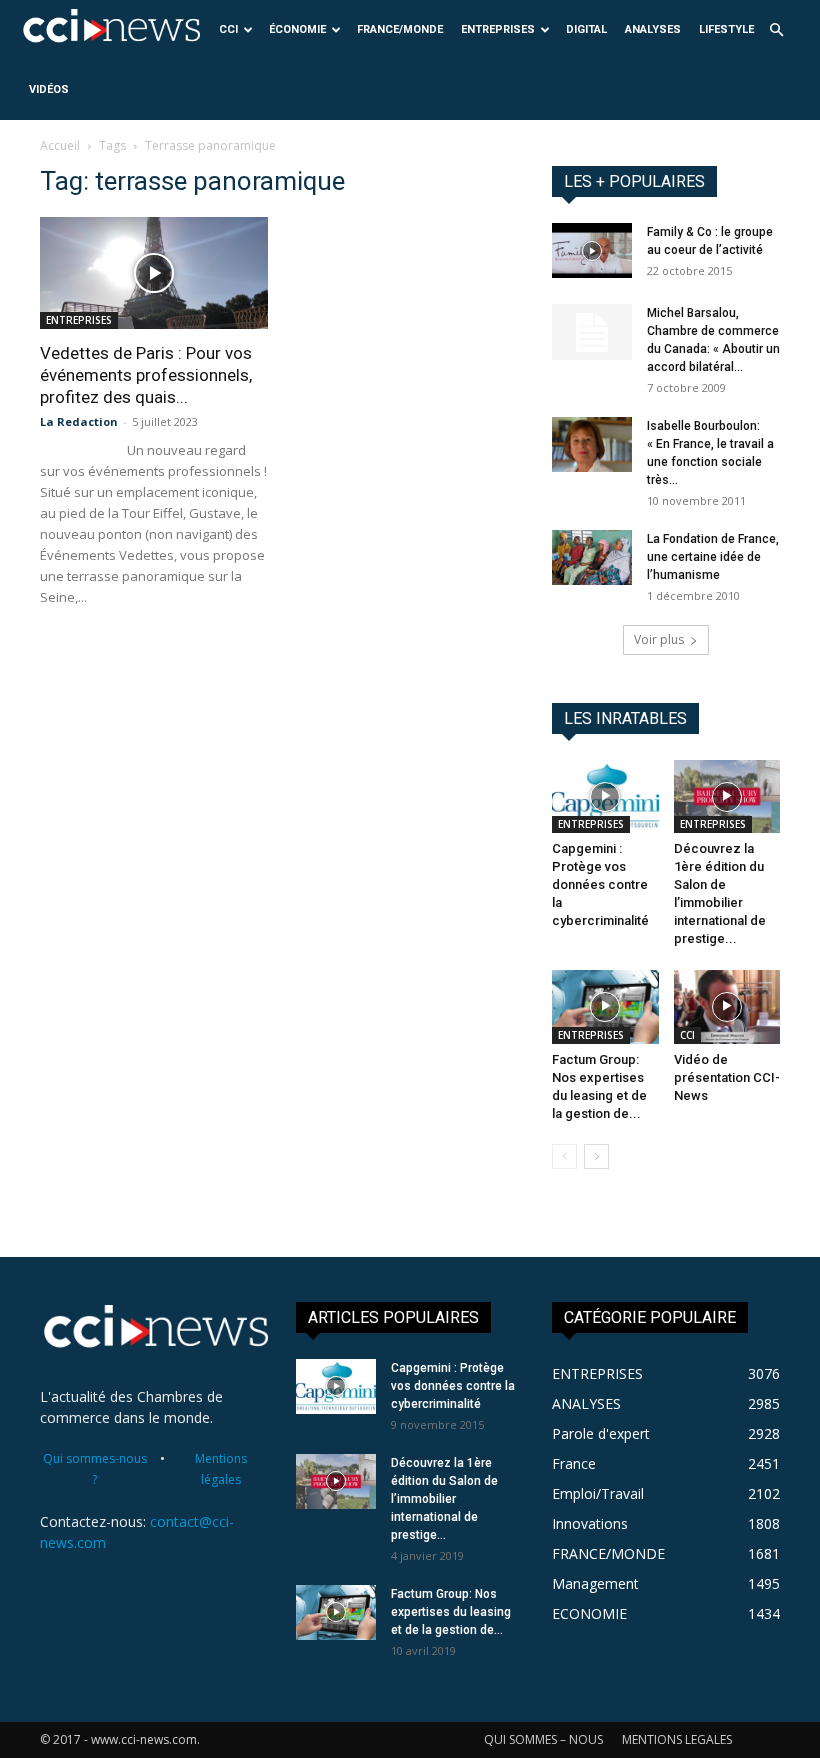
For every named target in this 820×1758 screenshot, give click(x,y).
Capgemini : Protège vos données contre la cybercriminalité (600, 884)
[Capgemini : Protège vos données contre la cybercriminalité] (605, 796)
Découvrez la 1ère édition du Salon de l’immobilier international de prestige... (444, 1499)
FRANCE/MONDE (400, 29)
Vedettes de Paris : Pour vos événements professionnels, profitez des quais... (146, 375)
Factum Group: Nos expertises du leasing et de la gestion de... (451, 1612)
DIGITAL (586, 29)
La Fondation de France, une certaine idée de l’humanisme (713, 557)
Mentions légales (221, 1469)
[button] (776, 30)
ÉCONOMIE (297, 29)
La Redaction (79, 421)
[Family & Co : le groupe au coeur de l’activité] (592, 250)
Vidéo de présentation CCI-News (727, 1077)
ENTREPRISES (498, 29)
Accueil (60, 145)
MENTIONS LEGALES (677, 1739)
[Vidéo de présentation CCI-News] (727, 1006)
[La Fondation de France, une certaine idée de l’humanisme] (592, 557)
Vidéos (49, 89)
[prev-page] (564, 1156)
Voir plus (659, 639)
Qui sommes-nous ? (95, 1469)
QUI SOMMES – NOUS (543, 1739)
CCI (228, 29)
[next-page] (596, 1156)
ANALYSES (653, 29)
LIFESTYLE (726, 29)
